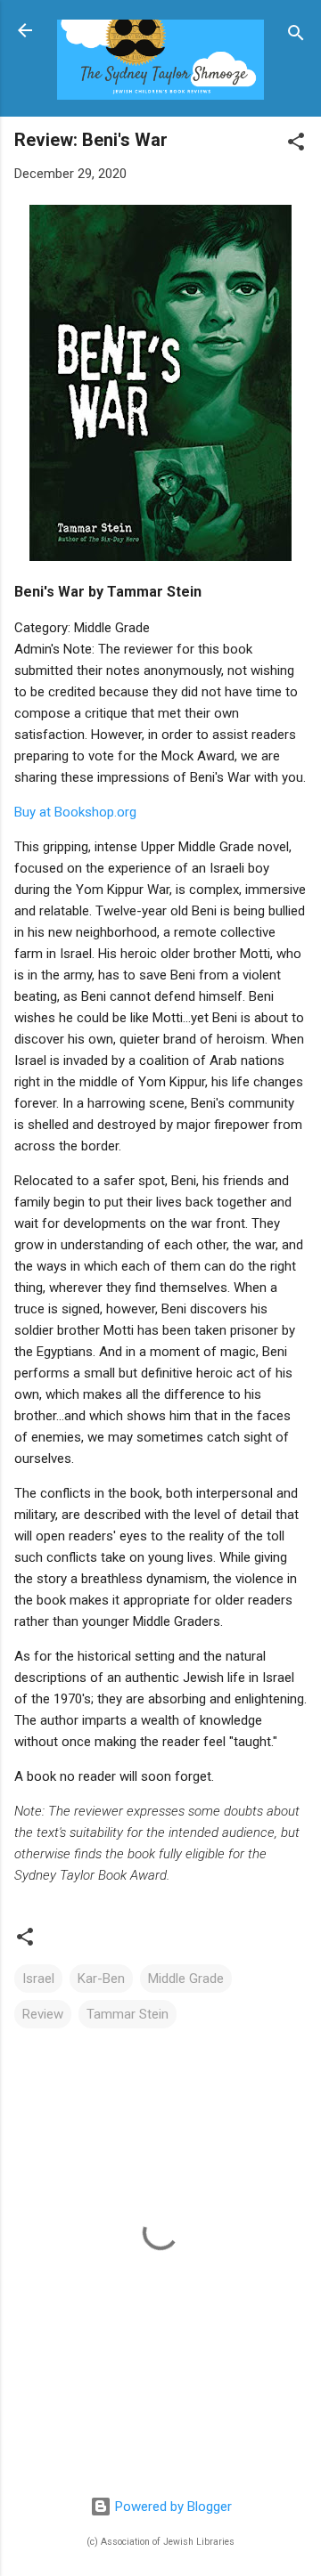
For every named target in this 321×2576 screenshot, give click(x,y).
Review (43, 2014)
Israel (38, 1979)
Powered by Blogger (172, 2507)
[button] (296, 145)
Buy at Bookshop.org (75, 812)
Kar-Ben (101, 1979)
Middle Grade (186, 1979)
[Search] (296, 36)
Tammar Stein (128, 2014)
